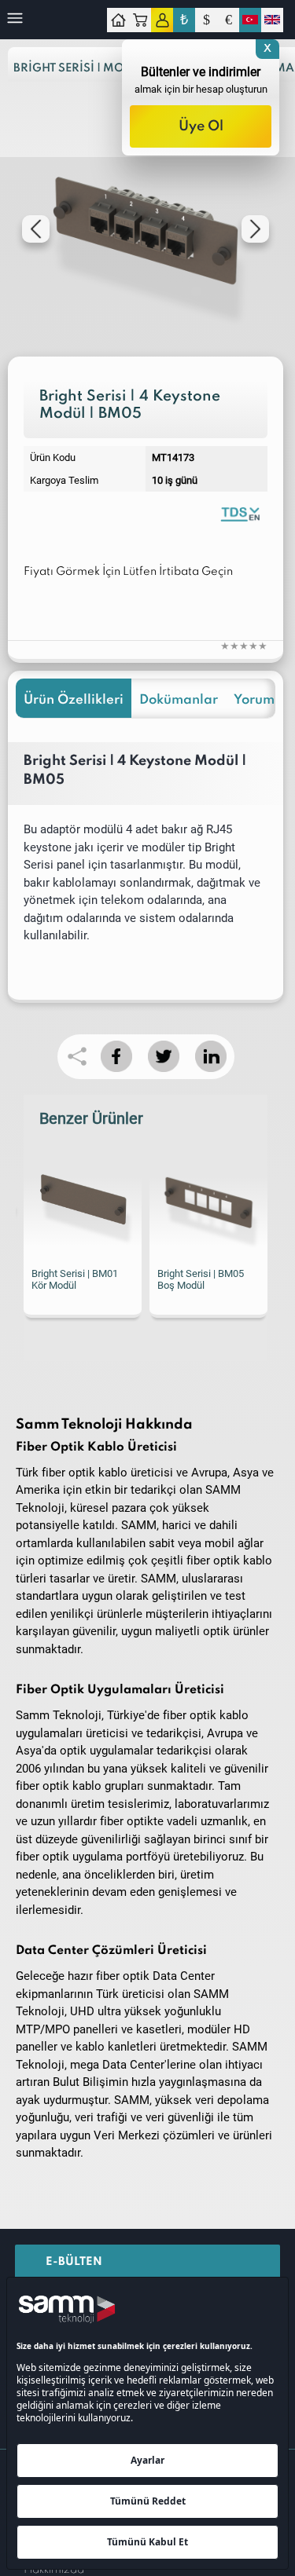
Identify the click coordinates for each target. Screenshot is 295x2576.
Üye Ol (201, 126)
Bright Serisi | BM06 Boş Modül (201, 1279)
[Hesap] (162, 20)
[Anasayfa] (118, 20)
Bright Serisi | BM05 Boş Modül (75, 1279)
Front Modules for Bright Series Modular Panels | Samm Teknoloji (240, 513)
